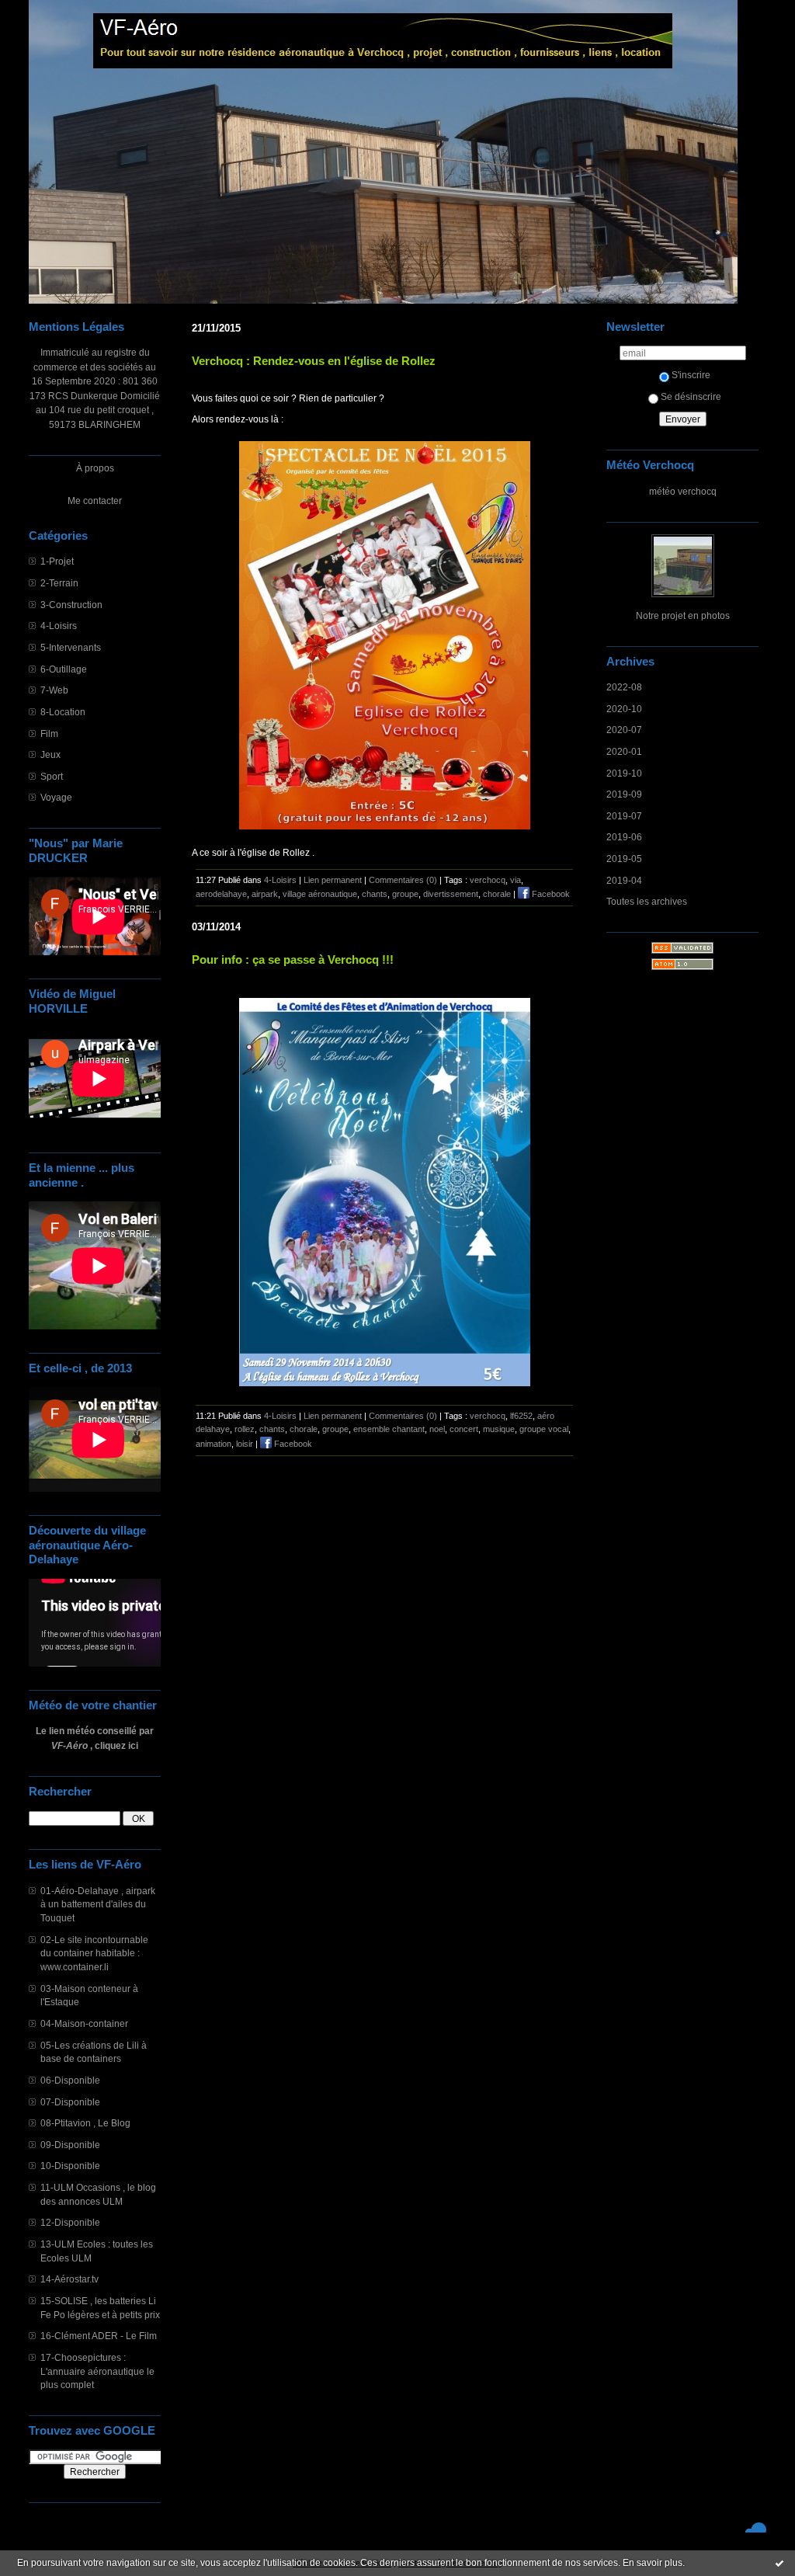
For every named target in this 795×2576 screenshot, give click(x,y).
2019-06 (624, 837)
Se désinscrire (691, 396)
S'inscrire (691, 375)
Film (49, 734)
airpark (265, 894)
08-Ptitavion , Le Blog (85, 2123)
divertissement (451, 894)
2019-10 (624, 773)
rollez (245, 1429)
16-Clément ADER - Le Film (99, 2336)
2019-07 (624, 816)
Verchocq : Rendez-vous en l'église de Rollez (314, 361)
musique (499, 1429)
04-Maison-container (84, 2023)
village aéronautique (320, 894)
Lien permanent (333, 880)
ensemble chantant (389, 1429)
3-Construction (71, 605)
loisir (245, 1444)
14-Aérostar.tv (69, 2279)
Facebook (550, 894)
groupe (405, 894)
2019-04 (624, 880)
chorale (497, 894)
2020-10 (624, 709)
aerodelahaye (221, 894)
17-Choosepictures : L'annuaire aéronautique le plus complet (97, 2371)
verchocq (488, 880)
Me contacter (95, 501)
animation (214, 1444)
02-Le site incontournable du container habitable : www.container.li (94, 1953)
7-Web (54, 690)
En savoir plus (653, 2563)
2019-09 (624, 794)
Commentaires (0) (403, 880)
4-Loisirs (59, 626)
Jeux (50, 754)
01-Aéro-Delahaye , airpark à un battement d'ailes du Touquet (98, 1904)
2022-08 (624, 687)
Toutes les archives (647, 901)
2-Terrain (59, 583)
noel (437, 1429)
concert (464, 1429)
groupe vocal (544, 1429)
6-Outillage (64, 669)
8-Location (63, 712)
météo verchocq (683, 491)
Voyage (56, 797)
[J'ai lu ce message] (779, 2563)
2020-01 (624, 751)
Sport (52, 776)
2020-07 (624, 730)
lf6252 (521, 1416)
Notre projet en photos (683, 615)
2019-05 (624, 859)
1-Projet (57, 561)
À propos (95, 468)
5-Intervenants (71, 647)
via (516, 880)
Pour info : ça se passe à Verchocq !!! (293, 959)
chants (375, 894)
